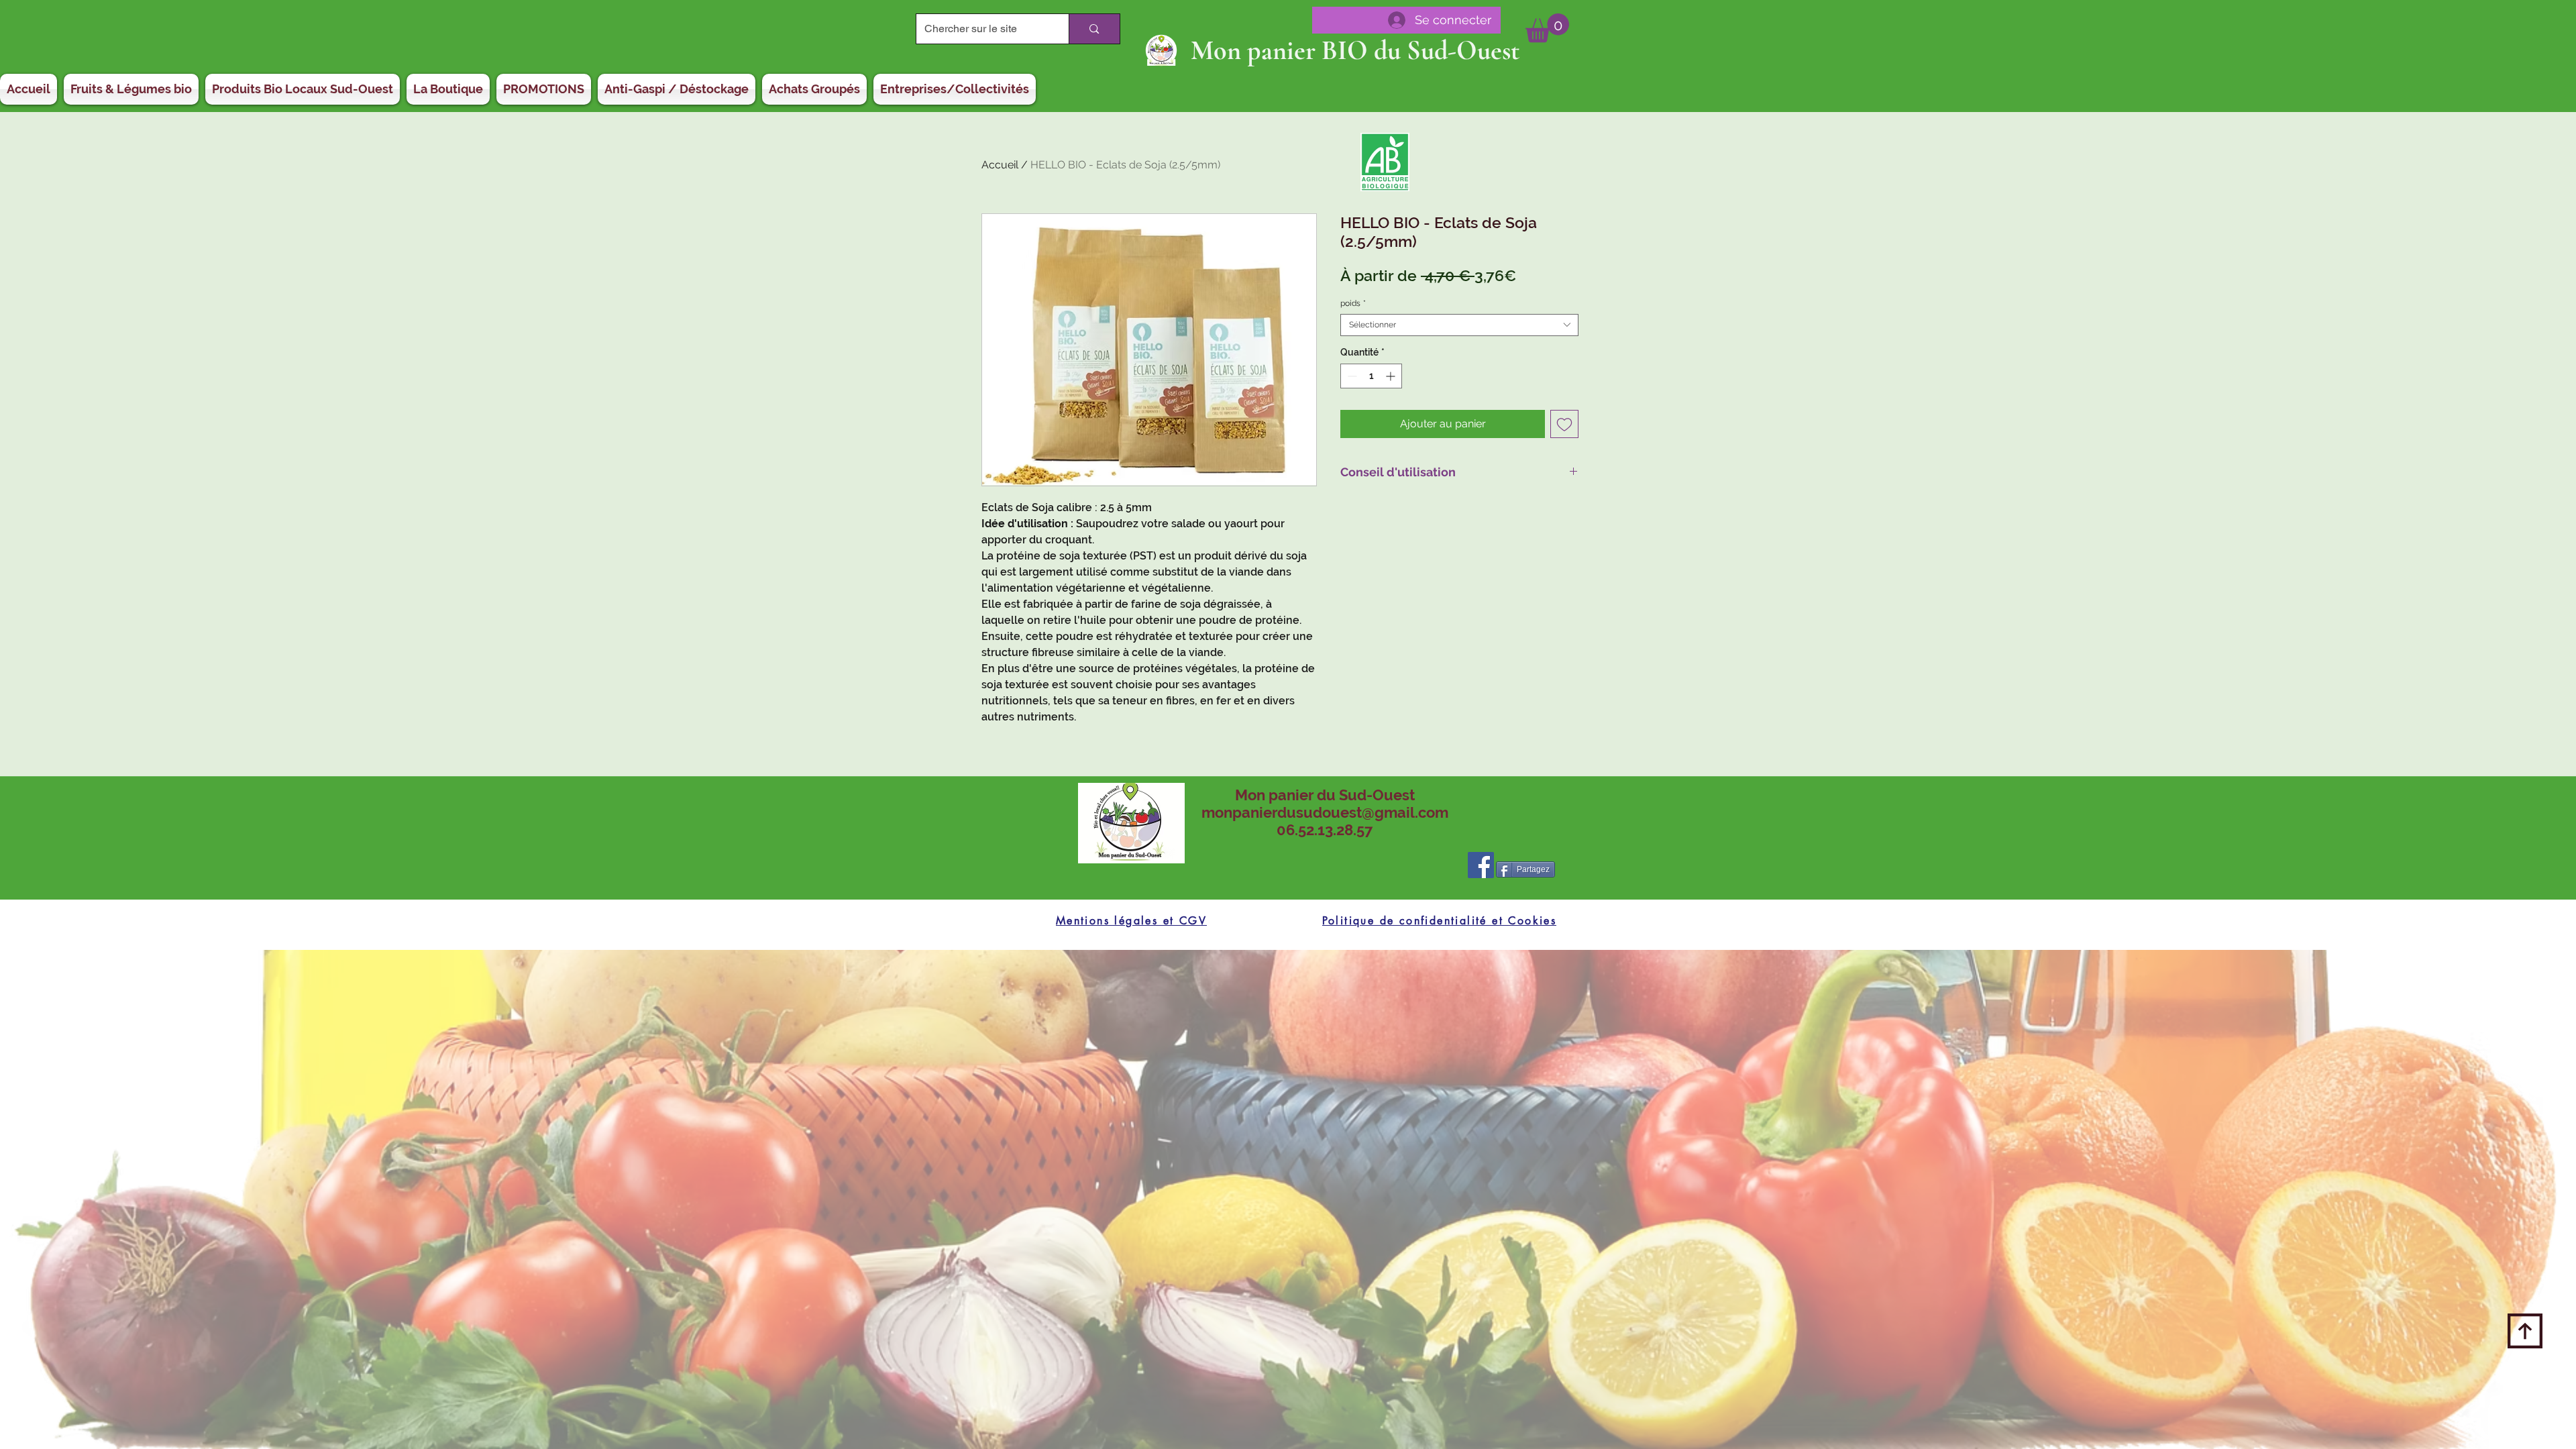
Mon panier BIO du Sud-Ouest (1355, 50)
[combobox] (1459, 325)
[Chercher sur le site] (1094, 29)
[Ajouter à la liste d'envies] (1564, 424)
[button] (1547, 28)
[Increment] (1392, 376)
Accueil (1000, 165)
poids (1353, 303)
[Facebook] (1481, 865)
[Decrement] (1351, 376)
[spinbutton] (1371, 376)
